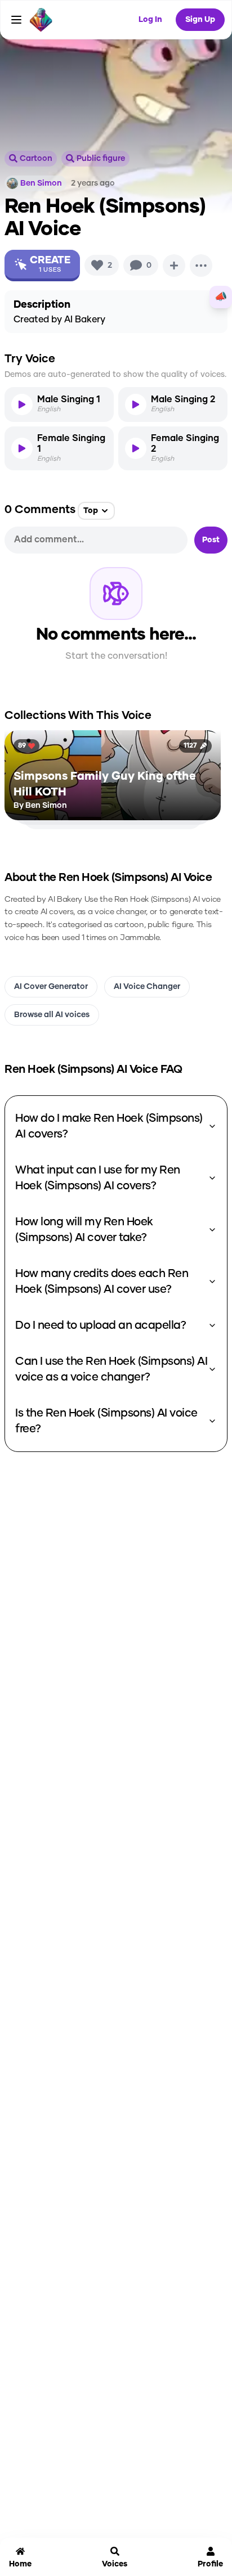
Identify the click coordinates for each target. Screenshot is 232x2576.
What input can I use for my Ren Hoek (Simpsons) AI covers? (98, 1178)
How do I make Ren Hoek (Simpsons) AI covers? (109, 1126)
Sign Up (200, 20)
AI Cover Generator (51, 987)
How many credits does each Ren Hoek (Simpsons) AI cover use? (102, 1282)
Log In (150, 20)
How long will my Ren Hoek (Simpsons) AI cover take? (84, 1230)
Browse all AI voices (52, 1015)
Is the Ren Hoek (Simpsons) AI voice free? (106, 1421)
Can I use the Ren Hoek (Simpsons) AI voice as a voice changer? (111, 1369)
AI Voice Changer (147, 987)
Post (211, 540)
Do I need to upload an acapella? (101, 1325)
